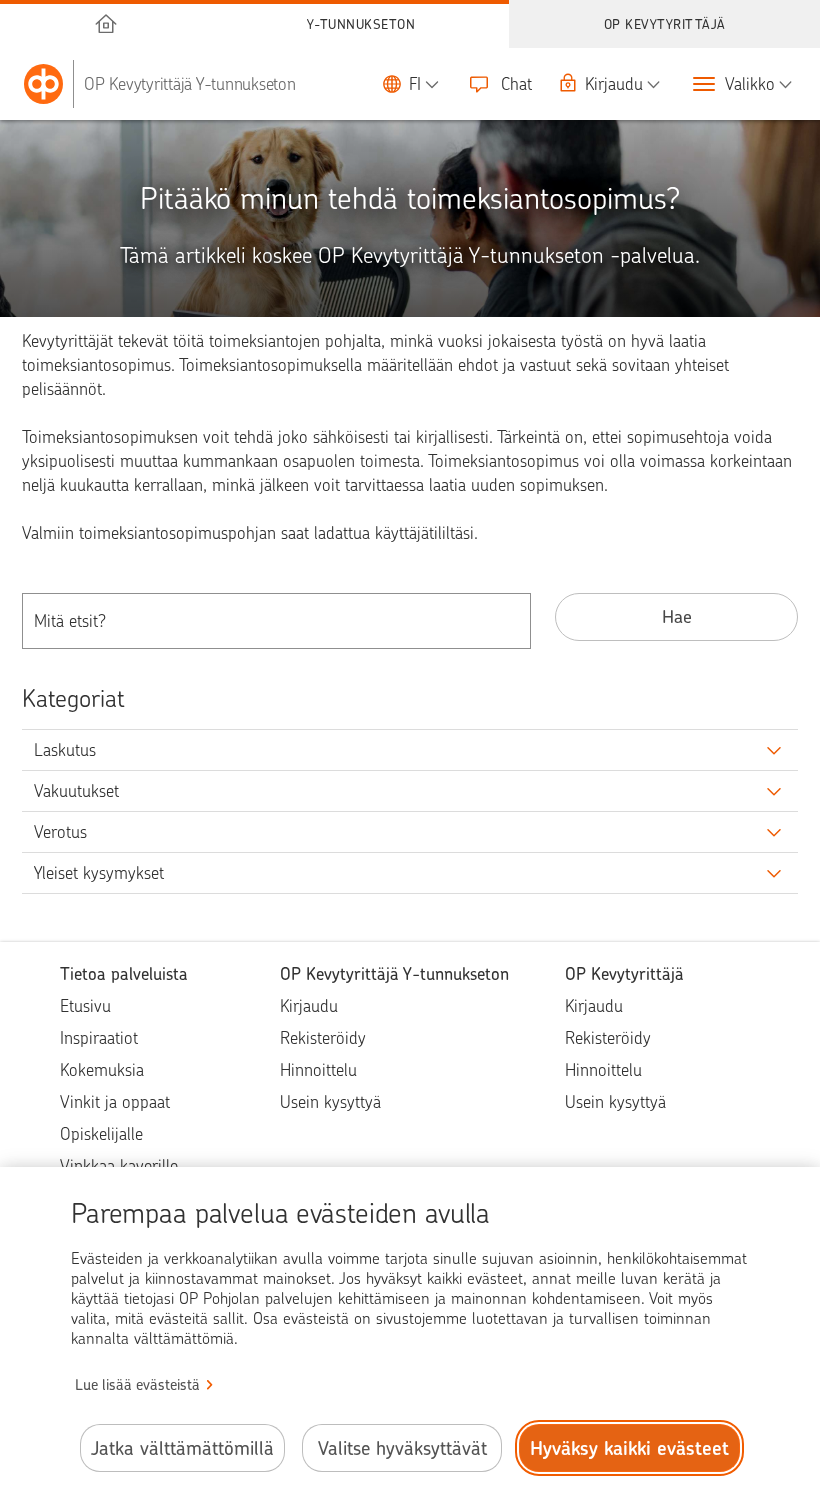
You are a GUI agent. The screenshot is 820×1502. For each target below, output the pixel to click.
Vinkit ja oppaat (115, 1102)
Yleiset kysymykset (99, 873)
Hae (677, 616)
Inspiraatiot (99, 1038)
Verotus (60, 832)
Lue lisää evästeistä (137, 1385)
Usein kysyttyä (330, 1102)
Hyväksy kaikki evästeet (629, 1448)
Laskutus (65, 750)
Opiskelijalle (101, 1134)
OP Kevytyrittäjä (665, 24)
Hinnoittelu (318, 1070)
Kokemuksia (102, 1070)
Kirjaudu (309, 1006)
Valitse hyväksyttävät (402, 1448)
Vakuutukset (76, 791)
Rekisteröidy (323, 1038)
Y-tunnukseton (361, 24)
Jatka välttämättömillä (182, 1448)
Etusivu (85, 1006)
